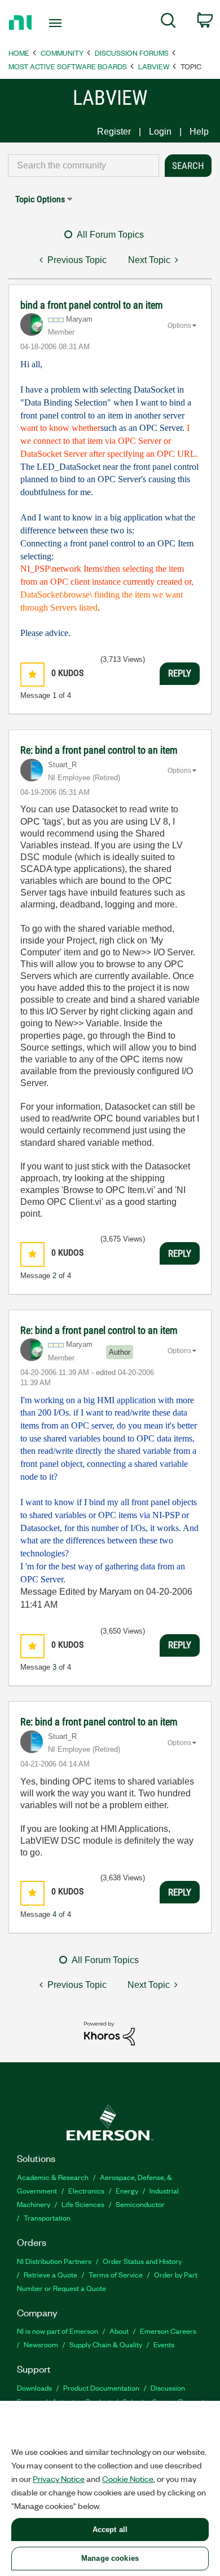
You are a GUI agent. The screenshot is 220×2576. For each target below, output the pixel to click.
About (119, 2331)
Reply (180, 673)
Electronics (86, 2190)
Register (114, 132)
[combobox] (83, 166)
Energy (127, 2190)
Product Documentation (101, 2388)
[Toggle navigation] (57, 23)
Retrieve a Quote (50, 2274)
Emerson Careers (168, 2331)
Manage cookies (110, 2558)
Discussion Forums (132, 53)
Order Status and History (142, 2261)
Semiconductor (140, 2204)
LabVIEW (154, 66)
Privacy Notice (59, 2479)
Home (19, 53)
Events (164, 2344)
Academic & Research (53, 2177)
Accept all (110, 2530)
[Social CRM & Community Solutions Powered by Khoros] (109, 2033)
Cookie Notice (128, 2479)
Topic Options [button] (40, 199)
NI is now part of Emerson (58, 2331)
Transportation (47, 2217)
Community (62, 53)
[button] (32, 675)
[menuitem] (168, 23)
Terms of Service (116, 2274)
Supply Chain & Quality (106, 2344)
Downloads (34, 2388)
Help (199, 132)
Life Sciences (83, 2204)
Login (160, 132)
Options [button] (179, 326)
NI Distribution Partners (54, 2261)
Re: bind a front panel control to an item (99, 750)
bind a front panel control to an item (92, 305)
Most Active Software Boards (68, 66)
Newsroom (41, 2344)
